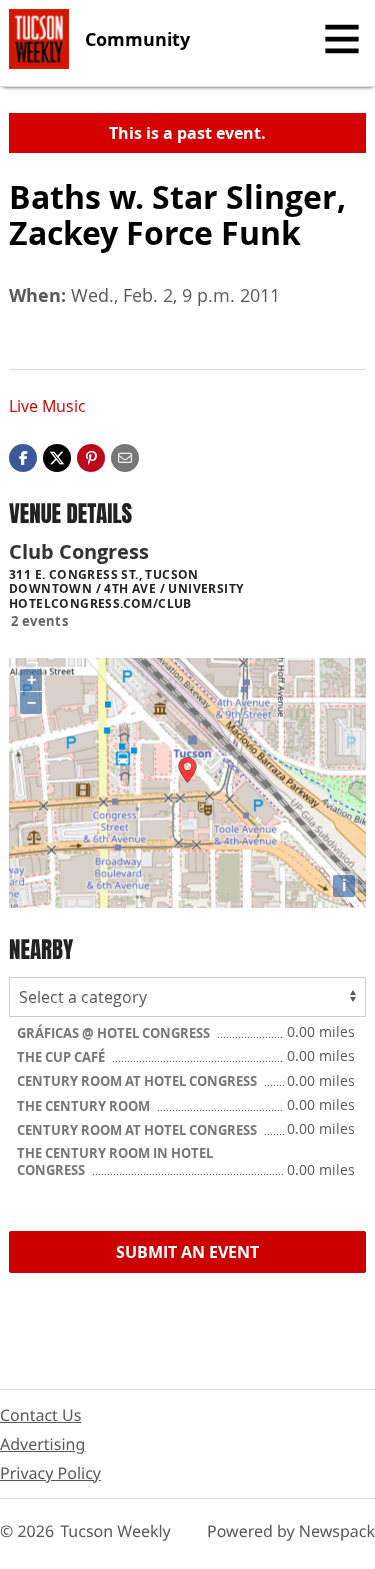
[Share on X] (57, 456)
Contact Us (40, 1415)
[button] (91, 456)
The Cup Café (62, 1057)
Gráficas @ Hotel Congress (115, 1033)
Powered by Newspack (291, 1531)
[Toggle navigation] (342, 39)
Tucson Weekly (115, 1531)
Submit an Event (187, 1252)
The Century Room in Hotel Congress (115, 1162)
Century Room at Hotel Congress (138, 1081)
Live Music (47, 406)
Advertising (42, 1444)
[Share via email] (125, 456)
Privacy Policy (50, 1473)
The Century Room (85, 1106)
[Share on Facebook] (23, 456)
